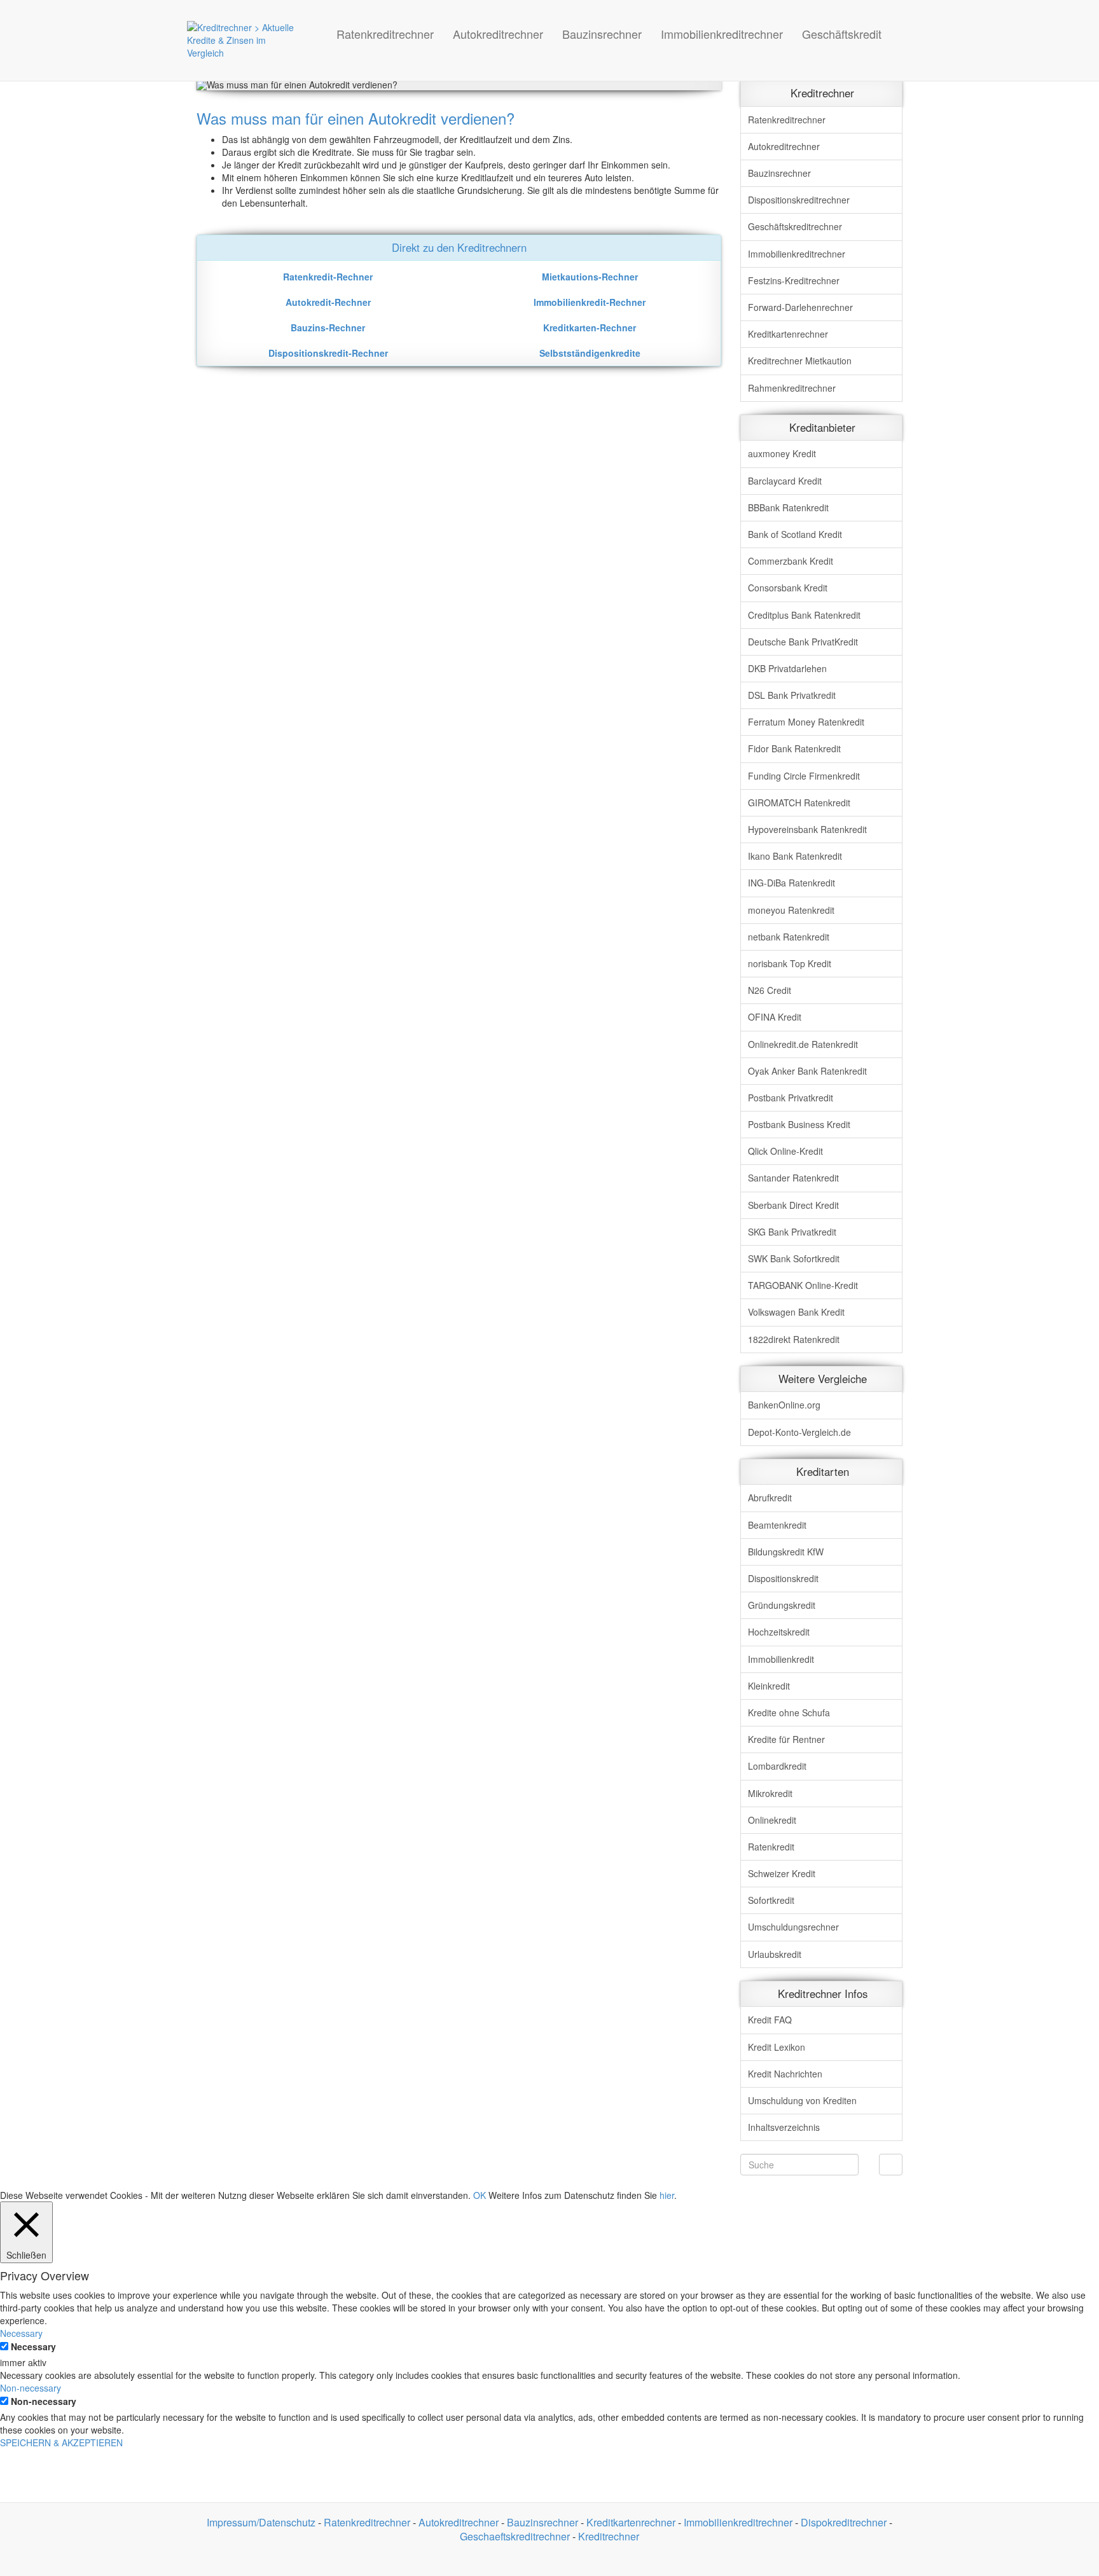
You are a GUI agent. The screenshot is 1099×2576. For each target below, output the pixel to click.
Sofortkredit (771, 1900)
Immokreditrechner (797, 254)
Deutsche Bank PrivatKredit (803, 642)
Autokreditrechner (498, 34)
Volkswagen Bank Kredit (796, 1312)
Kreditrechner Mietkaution (800, 361)
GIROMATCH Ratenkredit (799, 802)
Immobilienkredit (781, 1659)
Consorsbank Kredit (788, 588)
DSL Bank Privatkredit (792, 695)
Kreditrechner (609, 2536)
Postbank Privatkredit (791, 1098)
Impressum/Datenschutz (261, 2522)
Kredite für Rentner (786, 1739)
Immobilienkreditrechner (722, 34)
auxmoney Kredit (782, 453)
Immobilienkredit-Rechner (590, 302)
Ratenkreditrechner (385, 34)
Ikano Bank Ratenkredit (795, 856)
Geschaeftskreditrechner (515, 2536)
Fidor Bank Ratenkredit (794, 748)
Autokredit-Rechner (328, 302)
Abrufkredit (770, 1498)
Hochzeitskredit (779, 1632)
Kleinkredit (769, 1686)
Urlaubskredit (775, 1954)
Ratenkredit (771, 1847)
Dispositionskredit (783, 1578)
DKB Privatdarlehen (787, 668)
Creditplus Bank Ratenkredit (804, 615)
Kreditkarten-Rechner (590, 327)
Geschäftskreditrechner (795, 226)
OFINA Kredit (775, 1017)
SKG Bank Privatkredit (792, 1232)
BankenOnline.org (784, 1405)
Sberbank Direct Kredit (793, 1205)
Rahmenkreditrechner (792, 388)
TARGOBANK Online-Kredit (803, 1285)
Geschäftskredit (842, 34)
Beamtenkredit (777, 1525)
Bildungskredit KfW (786, 1552)
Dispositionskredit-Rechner (328, 353)
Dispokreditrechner (799, 200)
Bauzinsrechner (602, 34)
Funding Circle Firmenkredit (804, 776)
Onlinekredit (772, 1820)
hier (667, 2195)
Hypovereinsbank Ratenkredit (807, 829)
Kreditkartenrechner (788, 334)
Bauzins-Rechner (328, 327)
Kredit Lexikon (777, 2047)
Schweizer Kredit (782, 1873)
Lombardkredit (777, 1766)
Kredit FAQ (770, 2020)
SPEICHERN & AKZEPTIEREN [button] (61, 2442)
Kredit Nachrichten (785, 2074)
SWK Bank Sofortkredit (794, 1258)
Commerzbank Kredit (791, 561)
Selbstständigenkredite (590, 353)
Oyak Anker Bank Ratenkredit (807, 1071)
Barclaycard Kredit (785, 481)
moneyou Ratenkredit (791, 910)
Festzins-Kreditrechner (794, 280)
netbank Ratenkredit (789, 937)
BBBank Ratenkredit (788, 507)
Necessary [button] (21, 2333)
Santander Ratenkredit (793, 1178)
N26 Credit (770, 990)
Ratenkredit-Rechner (328, 277)
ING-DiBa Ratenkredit (791, 883)
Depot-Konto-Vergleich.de (799, 1432)
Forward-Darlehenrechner (800, 307)
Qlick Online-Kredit (785, 1151)
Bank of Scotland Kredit (795, 534)
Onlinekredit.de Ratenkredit (803, 1044)
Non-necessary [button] (31, 2388)
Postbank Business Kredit (799, 1124)
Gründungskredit (782, 1605)
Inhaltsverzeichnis (784, 2127)
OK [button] (480, 2195)
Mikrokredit (770, 1793)
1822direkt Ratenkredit (794, 1339)
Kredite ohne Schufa (789, 1712)
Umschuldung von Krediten (802, 2100)
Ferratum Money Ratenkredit (806, 722)
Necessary (33, 2346)
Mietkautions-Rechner (590, 277)
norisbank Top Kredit (790, 963)
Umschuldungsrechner (793, 1927)
